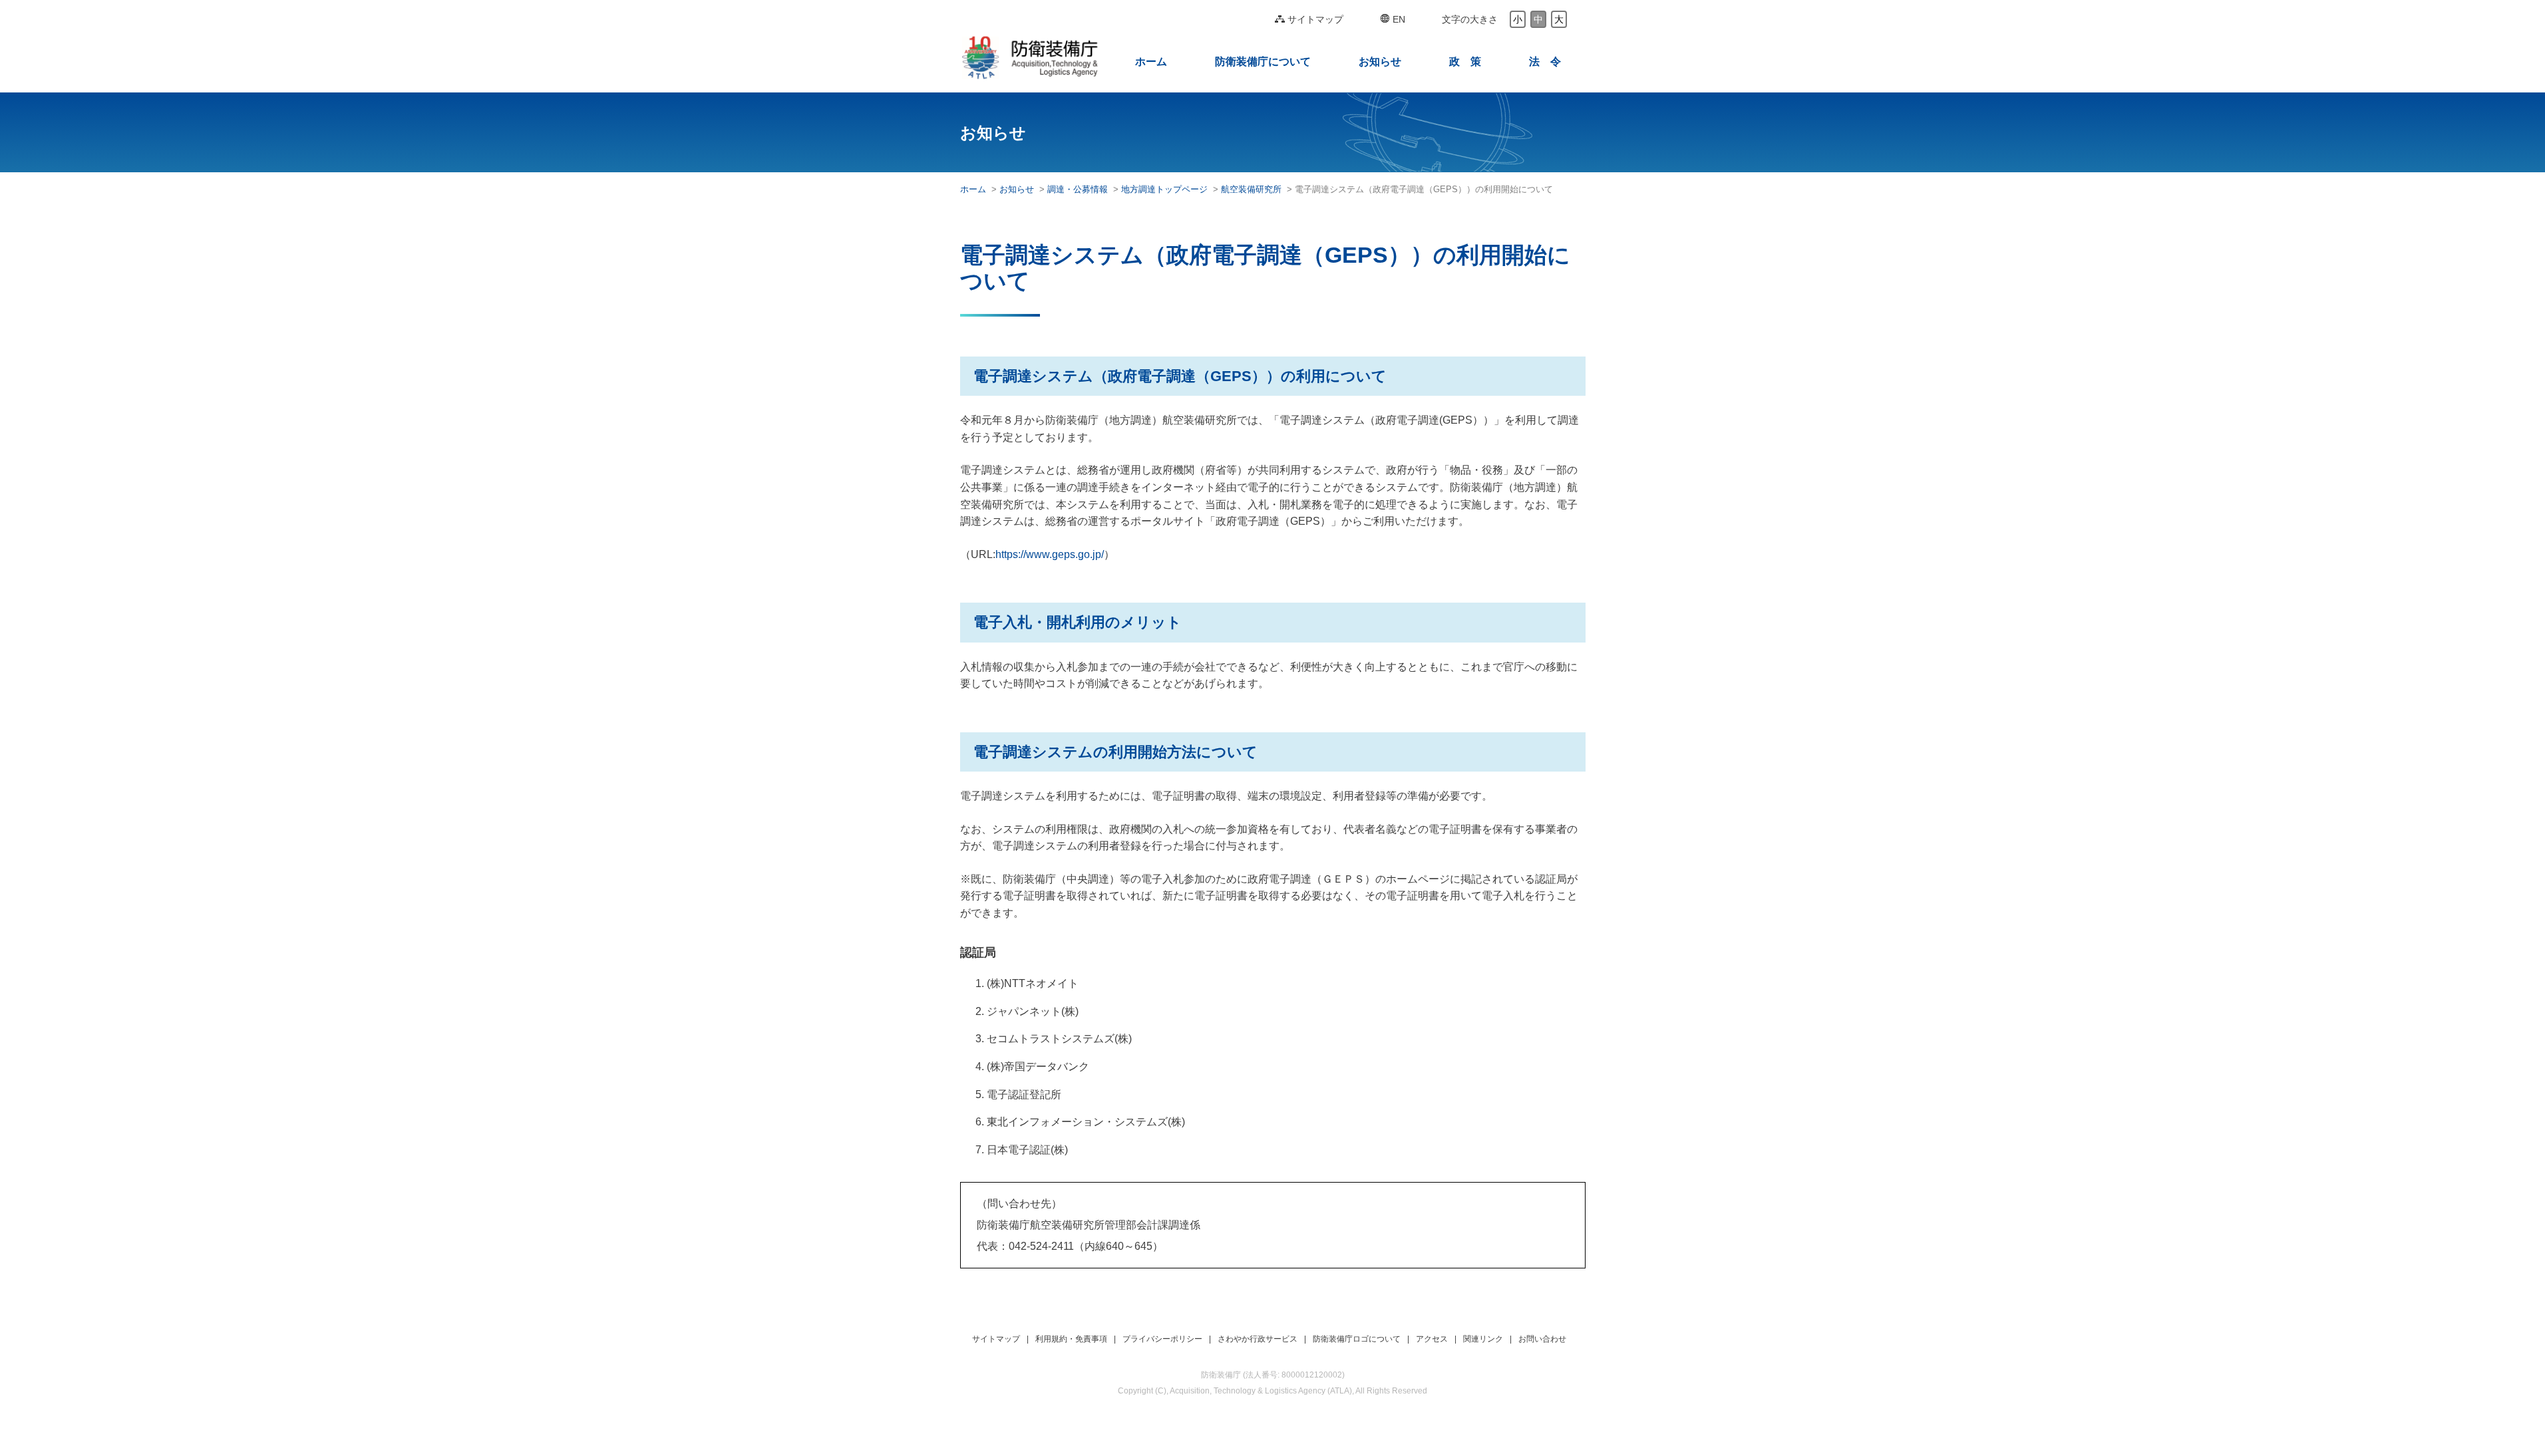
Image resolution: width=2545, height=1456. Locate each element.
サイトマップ (1315, 19)
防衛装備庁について (1263, 62)
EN (1399, 19)
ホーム (1151, 62)
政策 (1465, 62)
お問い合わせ (1542, 1339)
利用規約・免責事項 (1071, 1339)
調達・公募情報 (1078, 189)
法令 (1545, 62)
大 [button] (1559, 19)
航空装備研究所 (1251, 189)
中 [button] (1538, 19)
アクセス (1432, 1339)
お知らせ (1380, 62)
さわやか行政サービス (1258, 1339)
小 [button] (1518, 19)
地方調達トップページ (1164, 189)
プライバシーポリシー (1162, 1339)
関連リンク (1483, 1339)
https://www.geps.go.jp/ (1050, 554)
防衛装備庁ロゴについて (1357, 1339)
